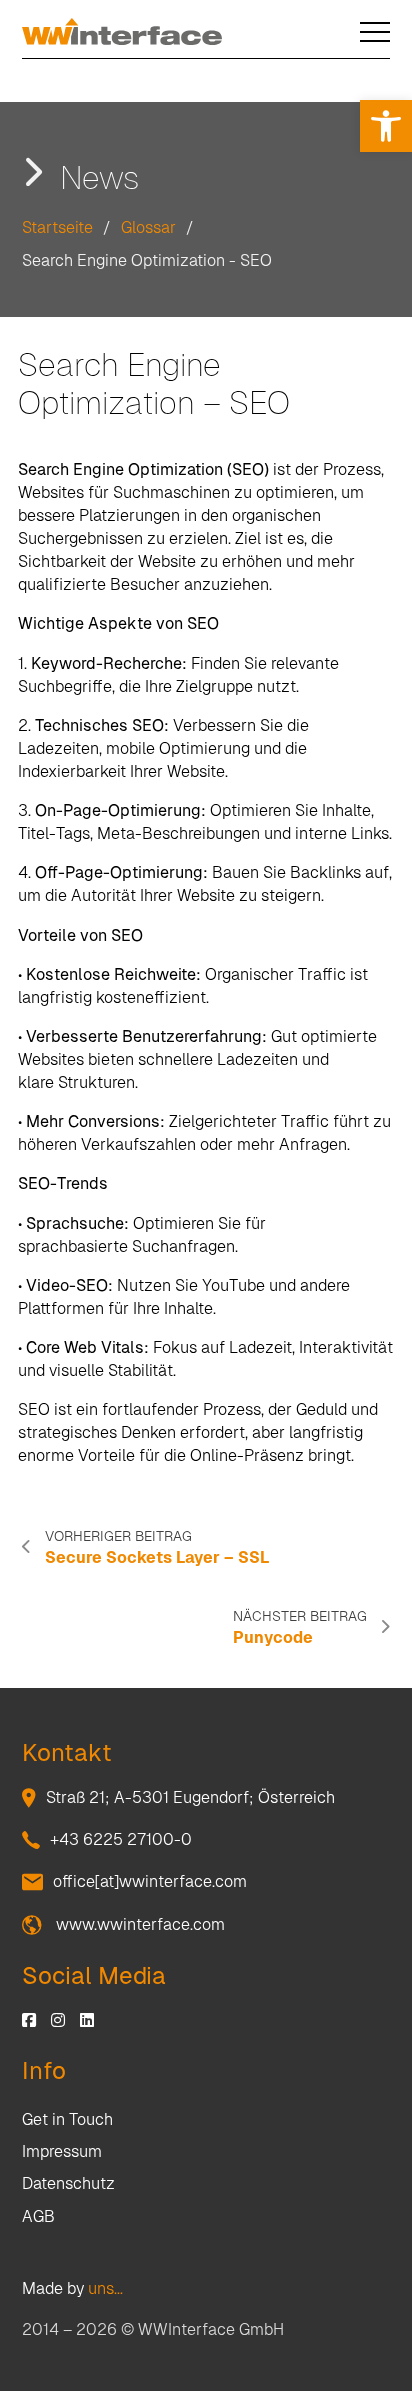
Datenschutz (68, 2183)
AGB (38, 2216)
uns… (105, 2288)
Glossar (148, 227)
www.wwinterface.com (138, 1924)
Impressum (62, 2151)
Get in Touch (67, 2119)
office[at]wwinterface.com (150, 1881)
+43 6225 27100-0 (121, 1839)
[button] (386, 126)
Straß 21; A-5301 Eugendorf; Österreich (190, 1797)
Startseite (57, 227)
